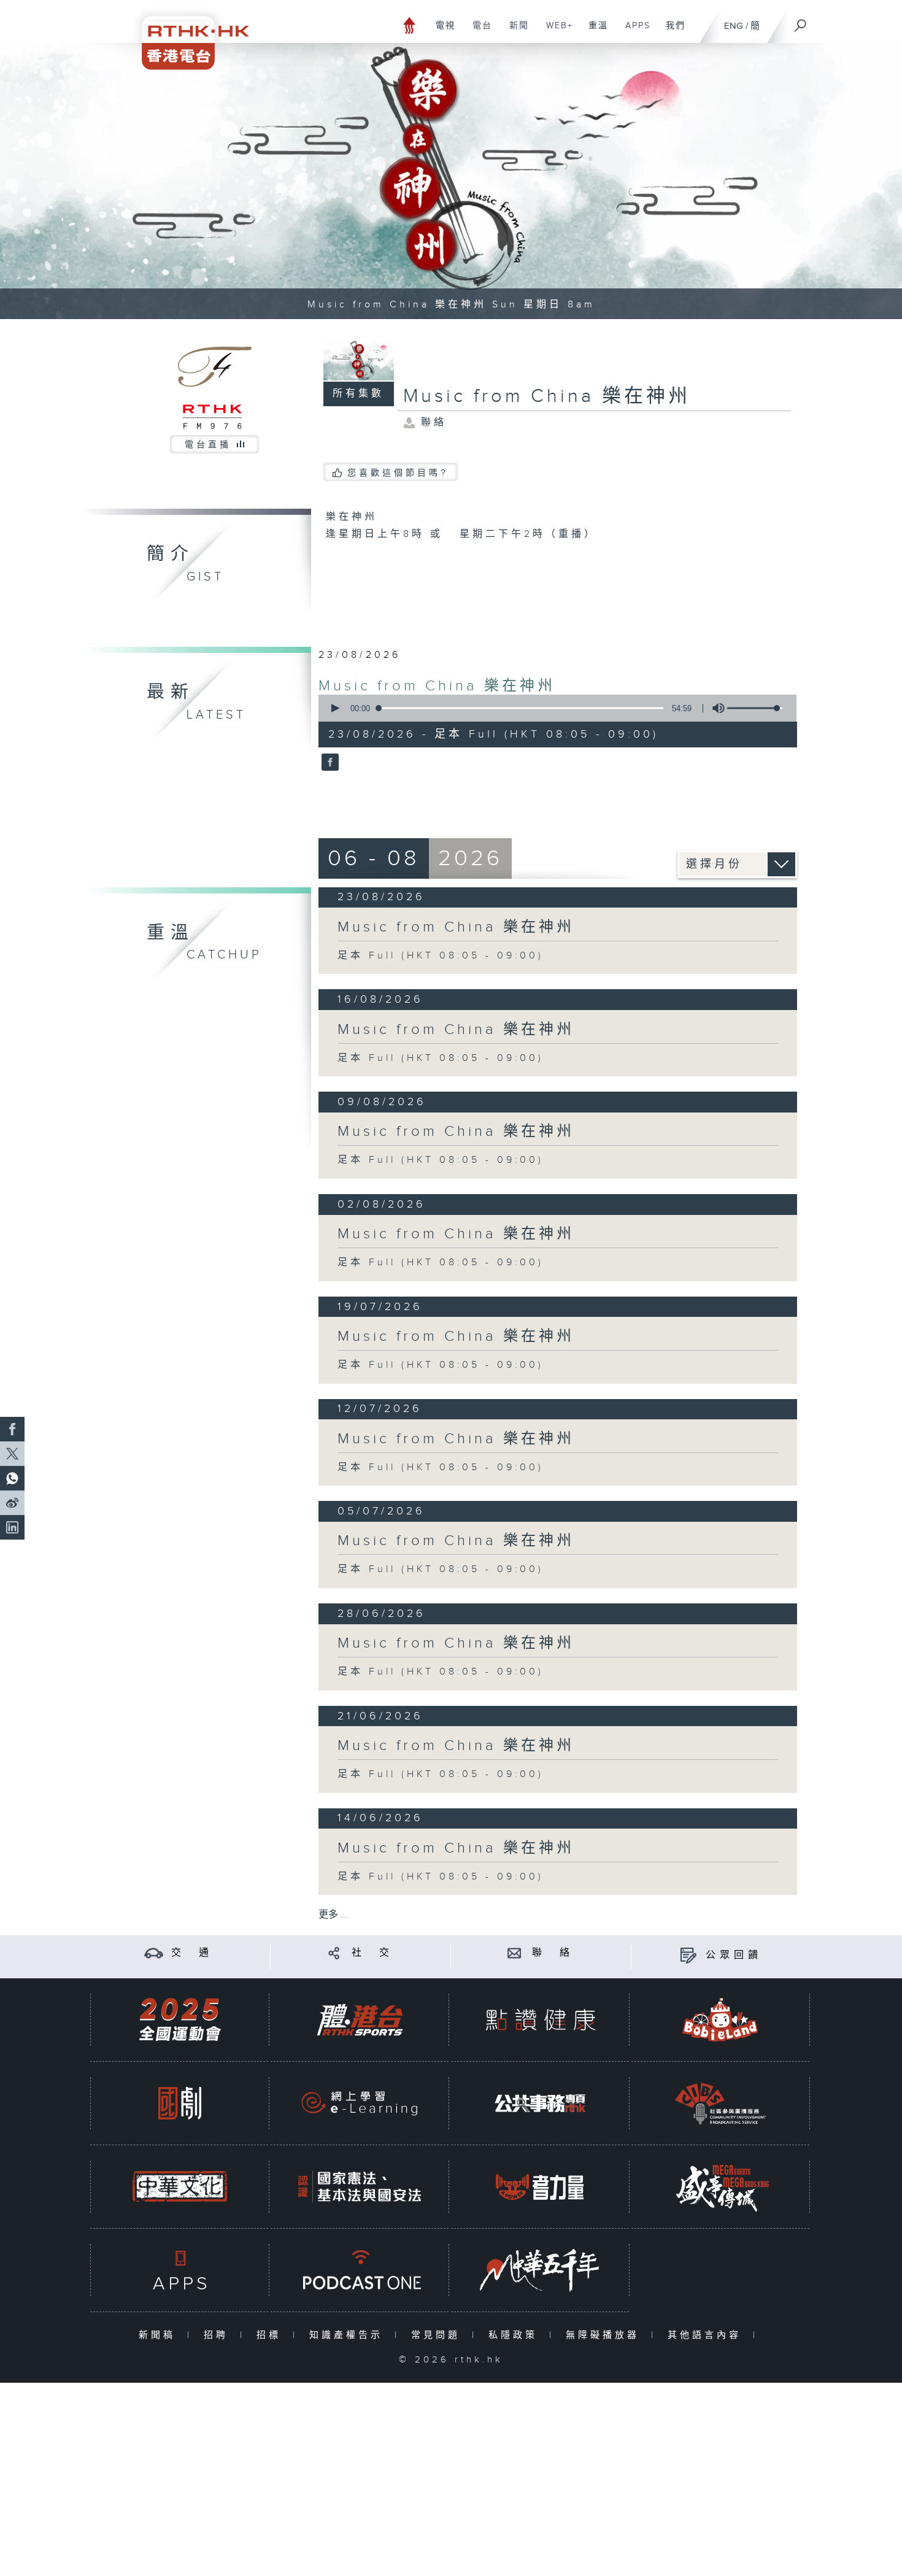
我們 (671, 32)
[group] (715, 708)
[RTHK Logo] (187, 35)
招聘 (219, 2335)
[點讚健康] (540, 2020)
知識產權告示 (349, 2335)
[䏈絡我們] (515, 1953)
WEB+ (555, 32)
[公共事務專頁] (540, 2103)
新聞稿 (160, 2335)
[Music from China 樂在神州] (329, 763)
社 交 (372, 1953)
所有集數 (358, 394)
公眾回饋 (734, 1955)
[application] (553, 708)
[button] (334, 708)
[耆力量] (540, 2187)
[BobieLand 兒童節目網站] (720, 2020)
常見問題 (438, 2335)
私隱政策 (516, 2335)
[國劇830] (180, 2103)
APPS (633, 32)
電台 (478, 32)
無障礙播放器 (605, 2335)
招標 (272, 2335)
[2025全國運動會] (180, 2020)
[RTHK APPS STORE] (180, 2270)
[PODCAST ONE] (360, 2270)
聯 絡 (553, 1953)
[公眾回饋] (688, 1955)
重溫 (594, 32)
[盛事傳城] (720, 2187)
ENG (734, 26)
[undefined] (410, 25)
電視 (441, 32)
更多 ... (333, 1915)
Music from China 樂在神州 (437, 686)
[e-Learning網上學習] (360, 2103)
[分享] (334, 1953)
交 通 (192, 1953)
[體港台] (360, 2020)
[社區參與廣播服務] (720, 2103)
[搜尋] (801, 21)
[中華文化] (180, 2187)
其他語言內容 (707, 2335)
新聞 (515, 32)
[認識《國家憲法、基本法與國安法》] (360, 2187)
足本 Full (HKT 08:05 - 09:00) (441, 956)
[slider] (755, 708)
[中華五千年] (540, 2270)
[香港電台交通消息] (154, 1953)
